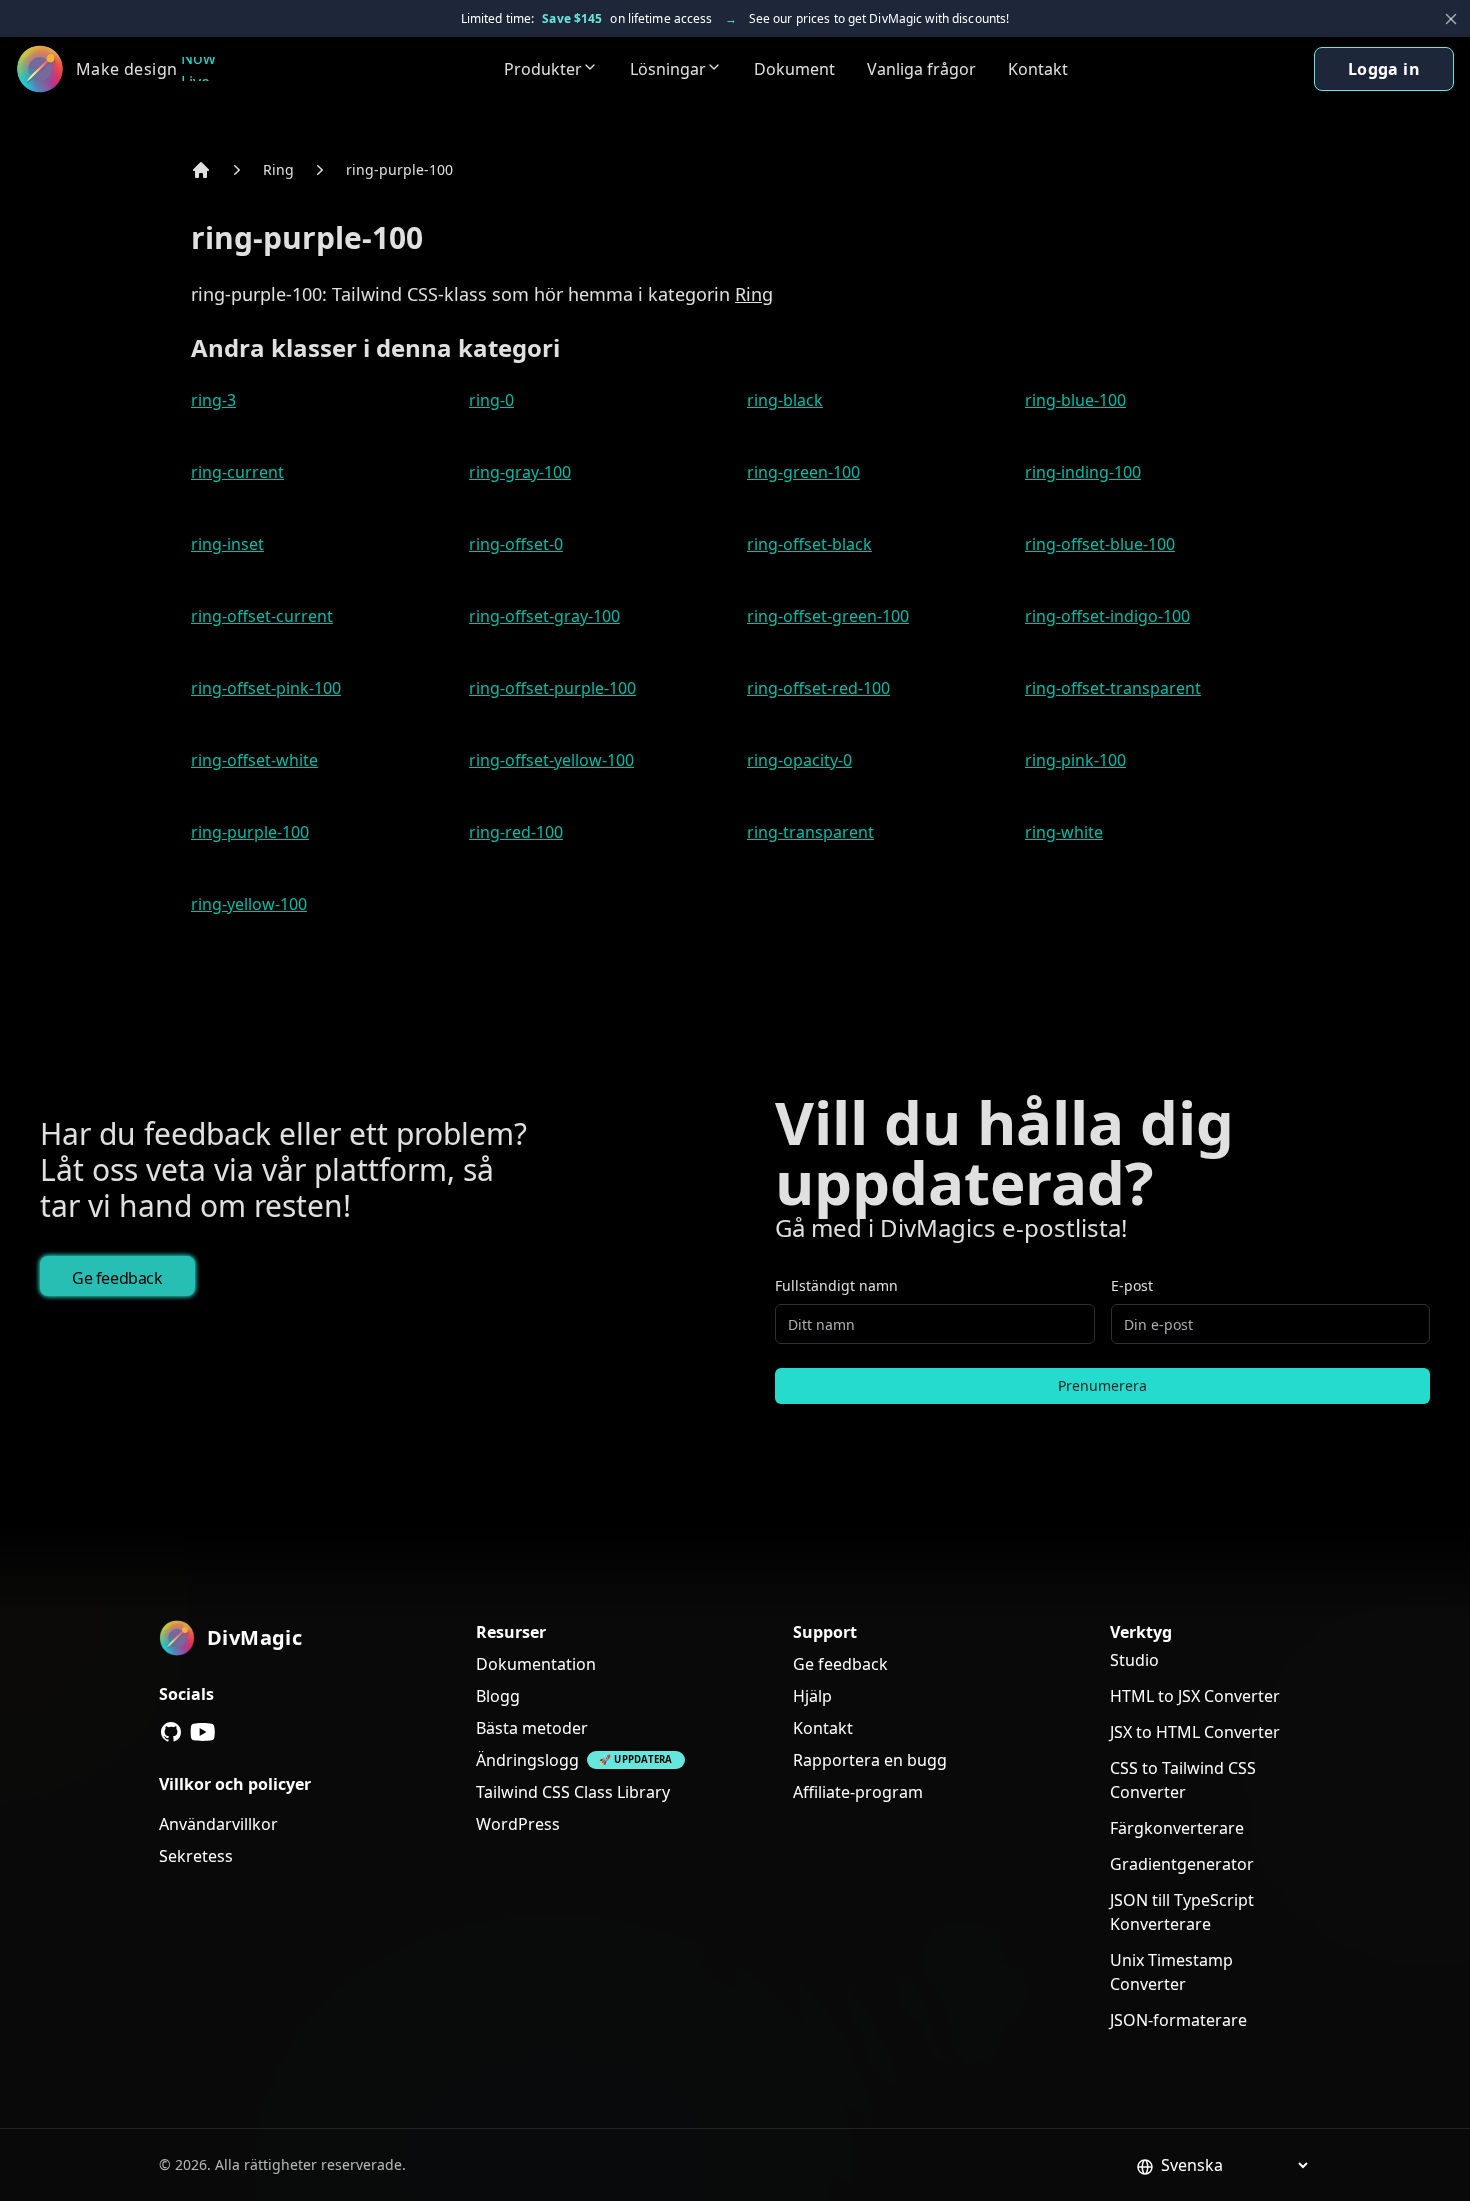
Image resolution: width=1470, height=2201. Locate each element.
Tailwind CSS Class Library (573, 1792)
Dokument (794, 69)
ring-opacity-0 (799, 760)
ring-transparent (810, 832)
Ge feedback (117, 1278)
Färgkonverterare (1177, 1828)
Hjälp (812, 1696)
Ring (278, 169)
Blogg (498, 1696)
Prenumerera (1102, 1385)
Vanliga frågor (921, 69)
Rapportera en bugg (870, 1760)
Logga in (1384, 69)
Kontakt (1038, 69)
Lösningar (668, 69)
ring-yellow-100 (249, 904)
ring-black (785, 400)
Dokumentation (536, 1664)
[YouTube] (203, 1732)
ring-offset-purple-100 (552, 688)
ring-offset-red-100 (818, 688)
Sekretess (196, 1856)
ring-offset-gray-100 (544, 616)
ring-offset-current (262, 616)
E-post (1132, 1285)
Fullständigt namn (836, 1285)
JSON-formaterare (1178, 2020)
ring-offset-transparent (1113, 688)
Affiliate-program (858, 1792)
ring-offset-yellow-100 (551, 760)
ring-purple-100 (399, 169)
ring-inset (227, 544)
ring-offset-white (254, 760)
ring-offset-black (809, 544)
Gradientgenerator (1182, 1864)
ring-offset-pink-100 (266, 688)
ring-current (237, 472)
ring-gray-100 (520, 472)
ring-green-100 (803, 472)
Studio (1134, 1660)
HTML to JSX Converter (1195, 1696)
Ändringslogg (527, 1760)
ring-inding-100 (1083, 472)
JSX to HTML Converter (1195, 1732)
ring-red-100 (516, 832)
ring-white (1064, 832)
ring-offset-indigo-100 (1107, 616)
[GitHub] (171, 1732)
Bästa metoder (532, 1728)
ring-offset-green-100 (828, 616)
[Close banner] (1451, 19)
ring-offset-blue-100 (1100, 544)
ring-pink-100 (1075, 760)
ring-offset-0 (516, 544)
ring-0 (491, 400)
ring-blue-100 (1075, 400)
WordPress (518, 1824)
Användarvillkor (218, 1824)
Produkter (543, 69)
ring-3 (213, 400)
